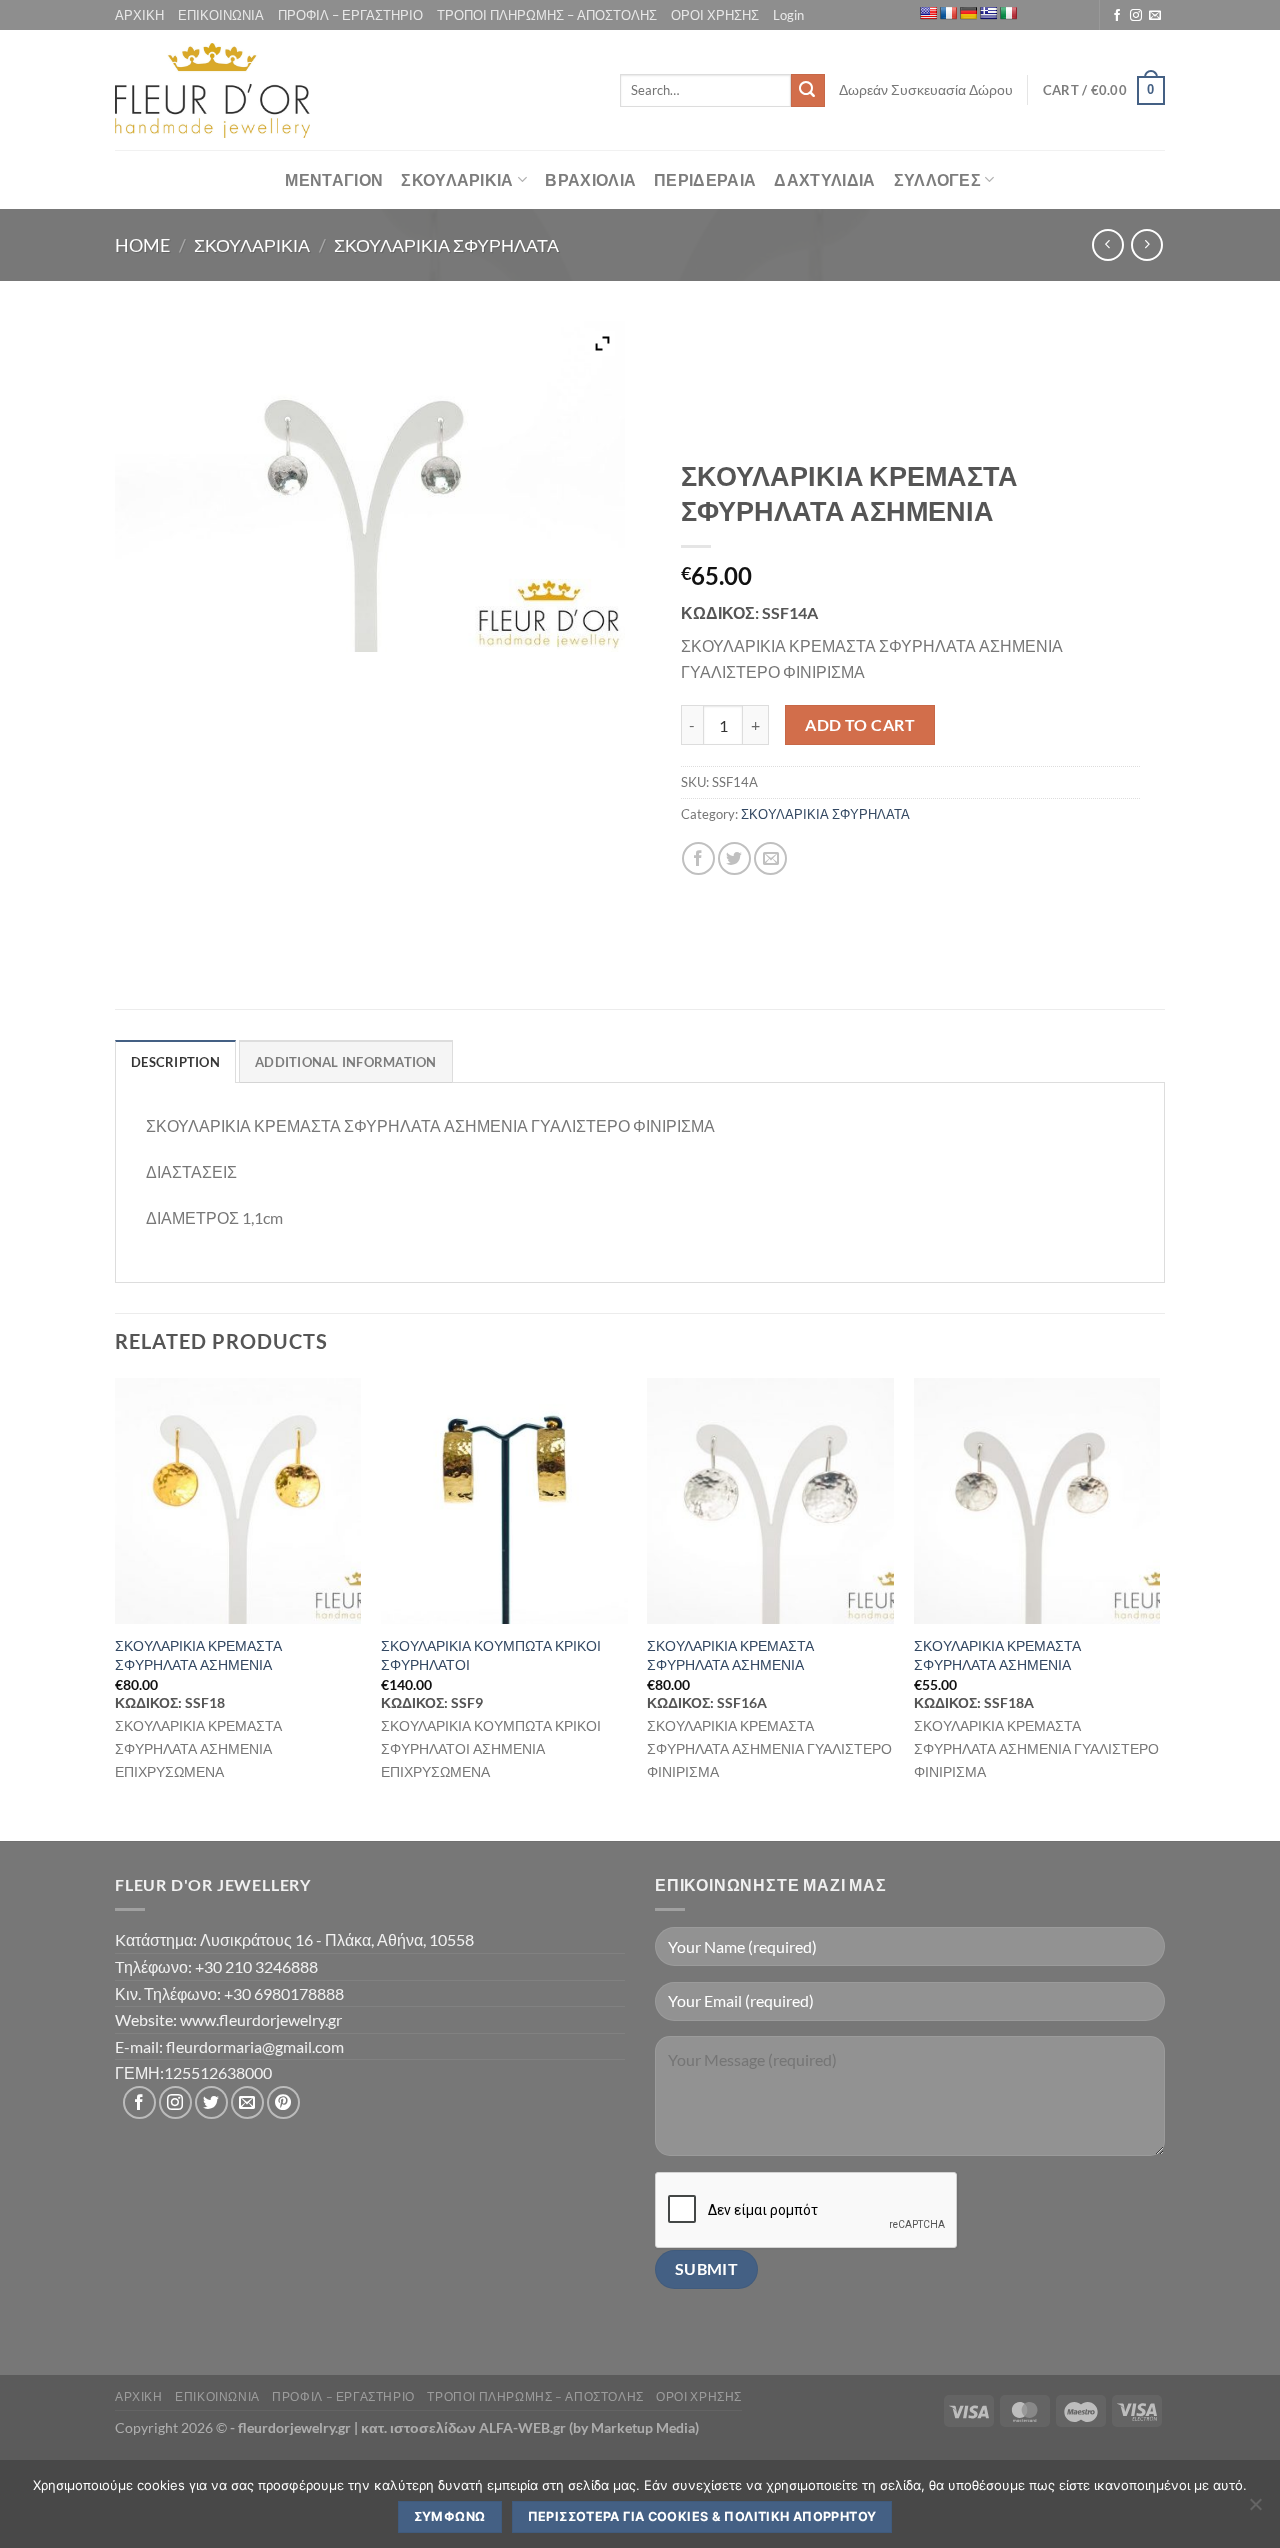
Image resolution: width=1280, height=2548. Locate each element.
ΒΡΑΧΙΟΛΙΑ (590, 179)
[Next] (1159, 1608)
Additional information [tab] (346, 1062)
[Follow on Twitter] (211, 2102)
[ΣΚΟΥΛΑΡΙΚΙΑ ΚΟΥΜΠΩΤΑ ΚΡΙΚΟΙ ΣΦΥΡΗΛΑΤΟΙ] (504, 1501)
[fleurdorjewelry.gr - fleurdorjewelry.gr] (212, 90)
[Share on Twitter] (734, 858)
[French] (948, 13)
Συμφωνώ (450, 2516)
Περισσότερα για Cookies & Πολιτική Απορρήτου (702, 2516)
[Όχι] (1255, 2510)
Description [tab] (175, 1062)
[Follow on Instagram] (1136, 16)
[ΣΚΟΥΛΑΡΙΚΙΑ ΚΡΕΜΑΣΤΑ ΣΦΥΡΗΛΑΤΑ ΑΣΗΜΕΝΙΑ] (238, 1501)
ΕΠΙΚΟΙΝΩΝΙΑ (221, 15)
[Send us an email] (1155, 16)
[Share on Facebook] (698, 858)
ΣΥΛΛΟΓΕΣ (938, 179)
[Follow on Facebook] (1117, 16)
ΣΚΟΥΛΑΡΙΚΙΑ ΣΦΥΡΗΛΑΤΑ (446, 245)
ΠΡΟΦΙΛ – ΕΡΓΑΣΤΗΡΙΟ (350, 15)
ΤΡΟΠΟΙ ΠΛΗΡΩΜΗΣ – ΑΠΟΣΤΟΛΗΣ (547, 15)
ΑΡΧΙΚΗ (139, 15)
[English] (928, 13)
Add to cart (860, 725)
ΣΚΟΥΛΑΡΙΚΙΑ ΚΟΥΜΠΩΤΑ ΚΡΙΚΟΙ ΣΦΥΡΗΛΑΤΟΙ (491, 1655)
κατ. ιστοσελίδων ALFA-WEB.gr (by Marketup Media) (530, 2427)
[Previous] (116, 1608)
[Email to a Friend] (770, 858)
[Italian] (1008, 13)
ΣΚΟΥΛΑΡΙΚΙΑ (457, 179)
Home (142, 245)
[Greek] (988, 13)
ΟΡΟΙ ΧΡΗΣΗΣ (715, 15)
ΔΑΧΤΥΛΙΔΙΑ (824, 179)
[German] (968, 13)
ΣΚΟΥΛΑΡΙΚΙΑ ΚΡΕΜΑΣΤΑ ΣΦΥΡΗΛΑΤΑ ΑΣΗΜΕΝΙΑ (198, 1655)
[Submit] (808, 91)
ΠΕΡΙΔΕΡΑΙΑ (705, 179)
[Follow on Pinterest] (283, 2102)
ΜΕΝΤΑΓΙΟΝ (334, 179)
